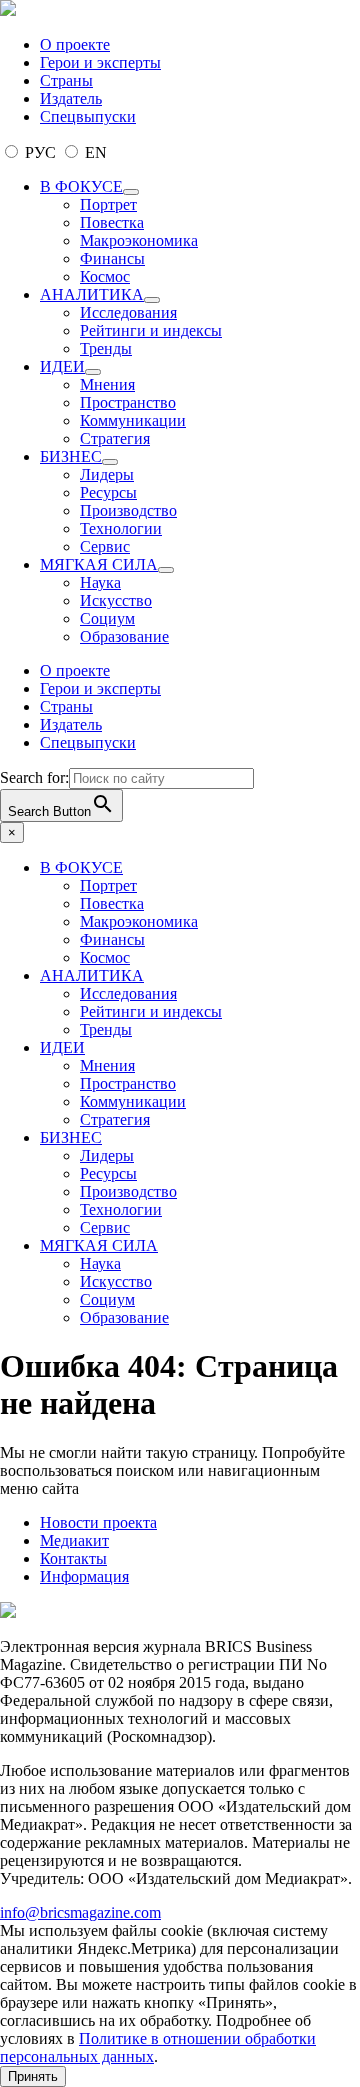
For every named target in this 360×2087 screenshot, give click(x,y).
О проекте (75, 44)
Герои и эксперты (100, 62)
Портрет (108, 204)
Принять (33, 2076)
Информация (84, 1576)
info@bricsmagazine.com (80, 1912)
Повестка (112, 222)
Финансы (112, 258)
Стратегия (115, 438)
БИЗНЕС (71, 456)
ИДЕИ (62, 366)
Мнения (107, 384)
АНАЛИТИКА (92, 294)
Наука (100, 582)
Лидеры (107, 474)
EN (94, 152)
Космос (105, 276)
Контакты (73, 1558)
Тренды (106, 348)
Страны (66, 80)
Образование (124, 636)
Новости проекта (98, 1522)
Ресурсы (108, 492)
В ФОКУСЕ (81, 186)
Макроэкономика (139, 240)
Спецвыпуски (88, 116)
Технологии (121, 528)
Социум (107, 618)
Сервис (105, 546)
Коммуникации (133, 420)
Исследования (128, 312)
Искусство (116, 600)
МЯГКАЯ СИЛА (99, 564)
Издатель (71, 98)
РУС (40, 152)
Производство (128, 510)
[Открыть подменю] (131, 192)
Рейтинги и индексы (151, 330)
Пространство (128, 402)
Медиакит (74, 1540)
